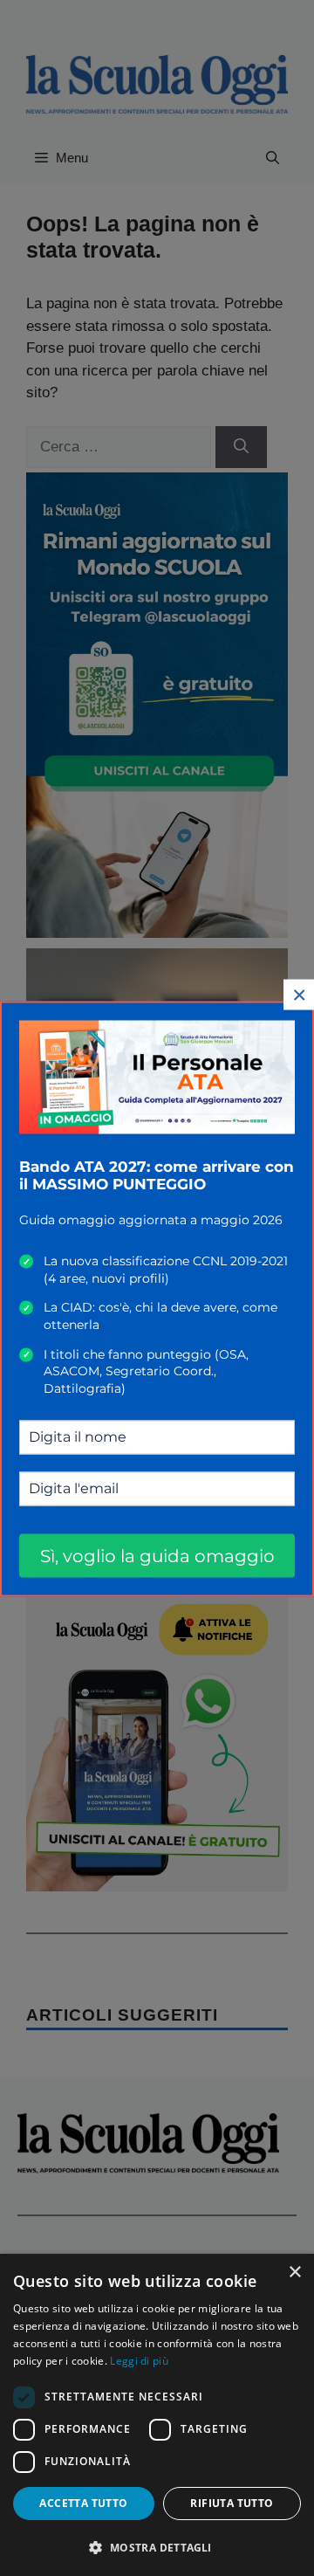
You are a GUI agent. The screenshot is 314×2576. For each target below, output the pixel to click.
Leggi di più (139, 2361)
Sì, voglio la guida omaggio (157, 1555)
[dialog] (157, 2415)
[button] (157, 2547)
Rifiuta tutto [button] (232, 2503)
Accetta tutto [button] (83, 2503)
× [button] (294, 2273)
